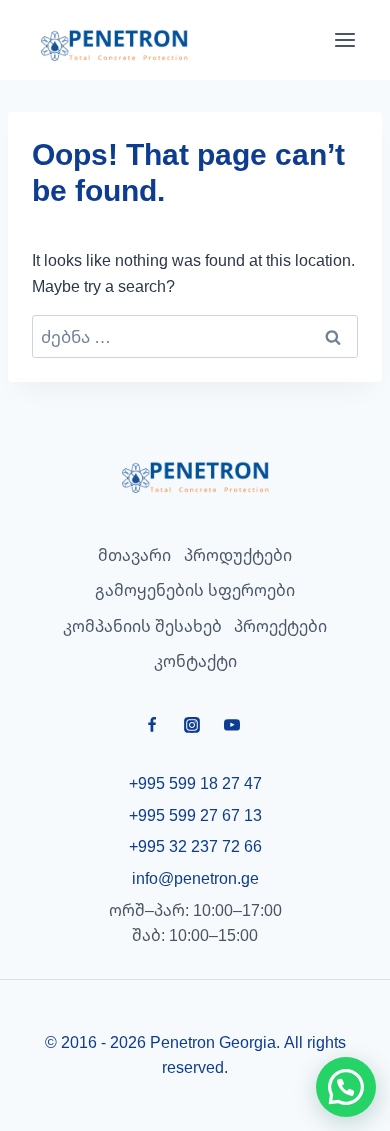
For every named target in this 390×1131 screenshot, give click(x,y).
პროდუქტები (238, 555)
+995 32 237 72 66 (195, 846)
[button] (346, 1087)
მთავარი (134, 555)
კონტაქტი (195, 661)
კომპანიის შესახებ (142, 626)
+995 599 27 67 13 (195, 815)
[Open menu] (345, 40)
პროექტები (280, 626)
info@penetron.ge (195, 878)
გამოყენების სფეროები (195, 590)
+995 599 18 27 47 (195, 783)
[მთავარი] (195, 477)
